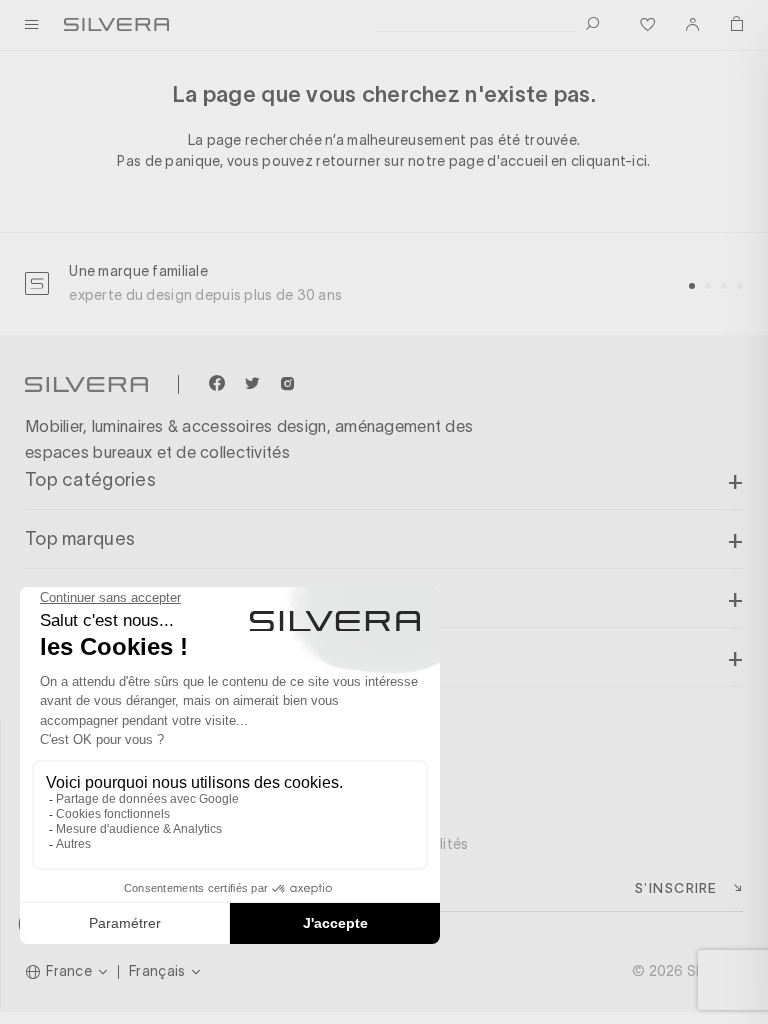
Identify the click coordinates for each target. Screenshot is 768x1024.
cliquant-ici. (611, 161)
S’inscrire (676, 887)
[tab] (692, 286)
